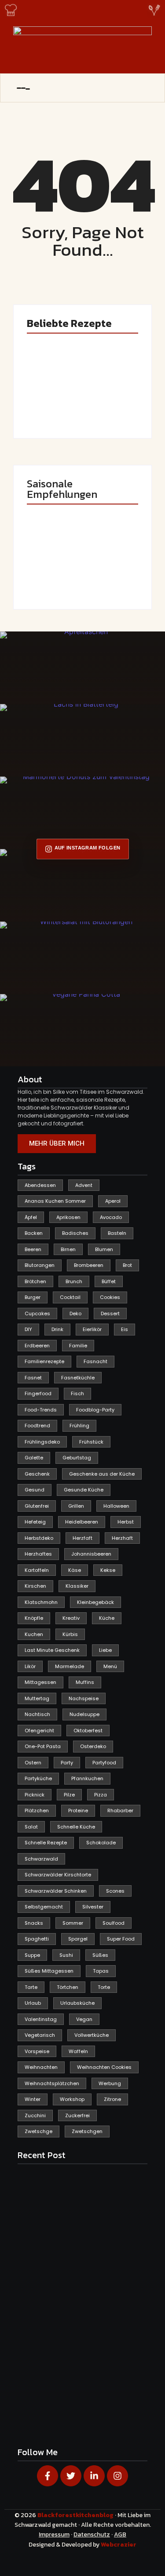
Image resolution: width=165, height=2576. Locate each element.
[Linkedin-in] (94, 2476)
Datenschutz (92, 2534)
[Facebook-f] (48, 2476)
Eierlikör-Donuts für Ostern (48, 572)
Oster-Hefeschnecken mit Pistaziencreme (113, 398)
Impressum (54, 2534)
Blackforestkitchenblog (76, 2515)
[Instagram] (117, 2476)
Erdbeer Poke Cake (53, 404)
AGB (120, 2534)
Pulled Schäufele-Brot (106, 572)
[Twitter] (71, 2476)
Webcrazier (119, 2545)
